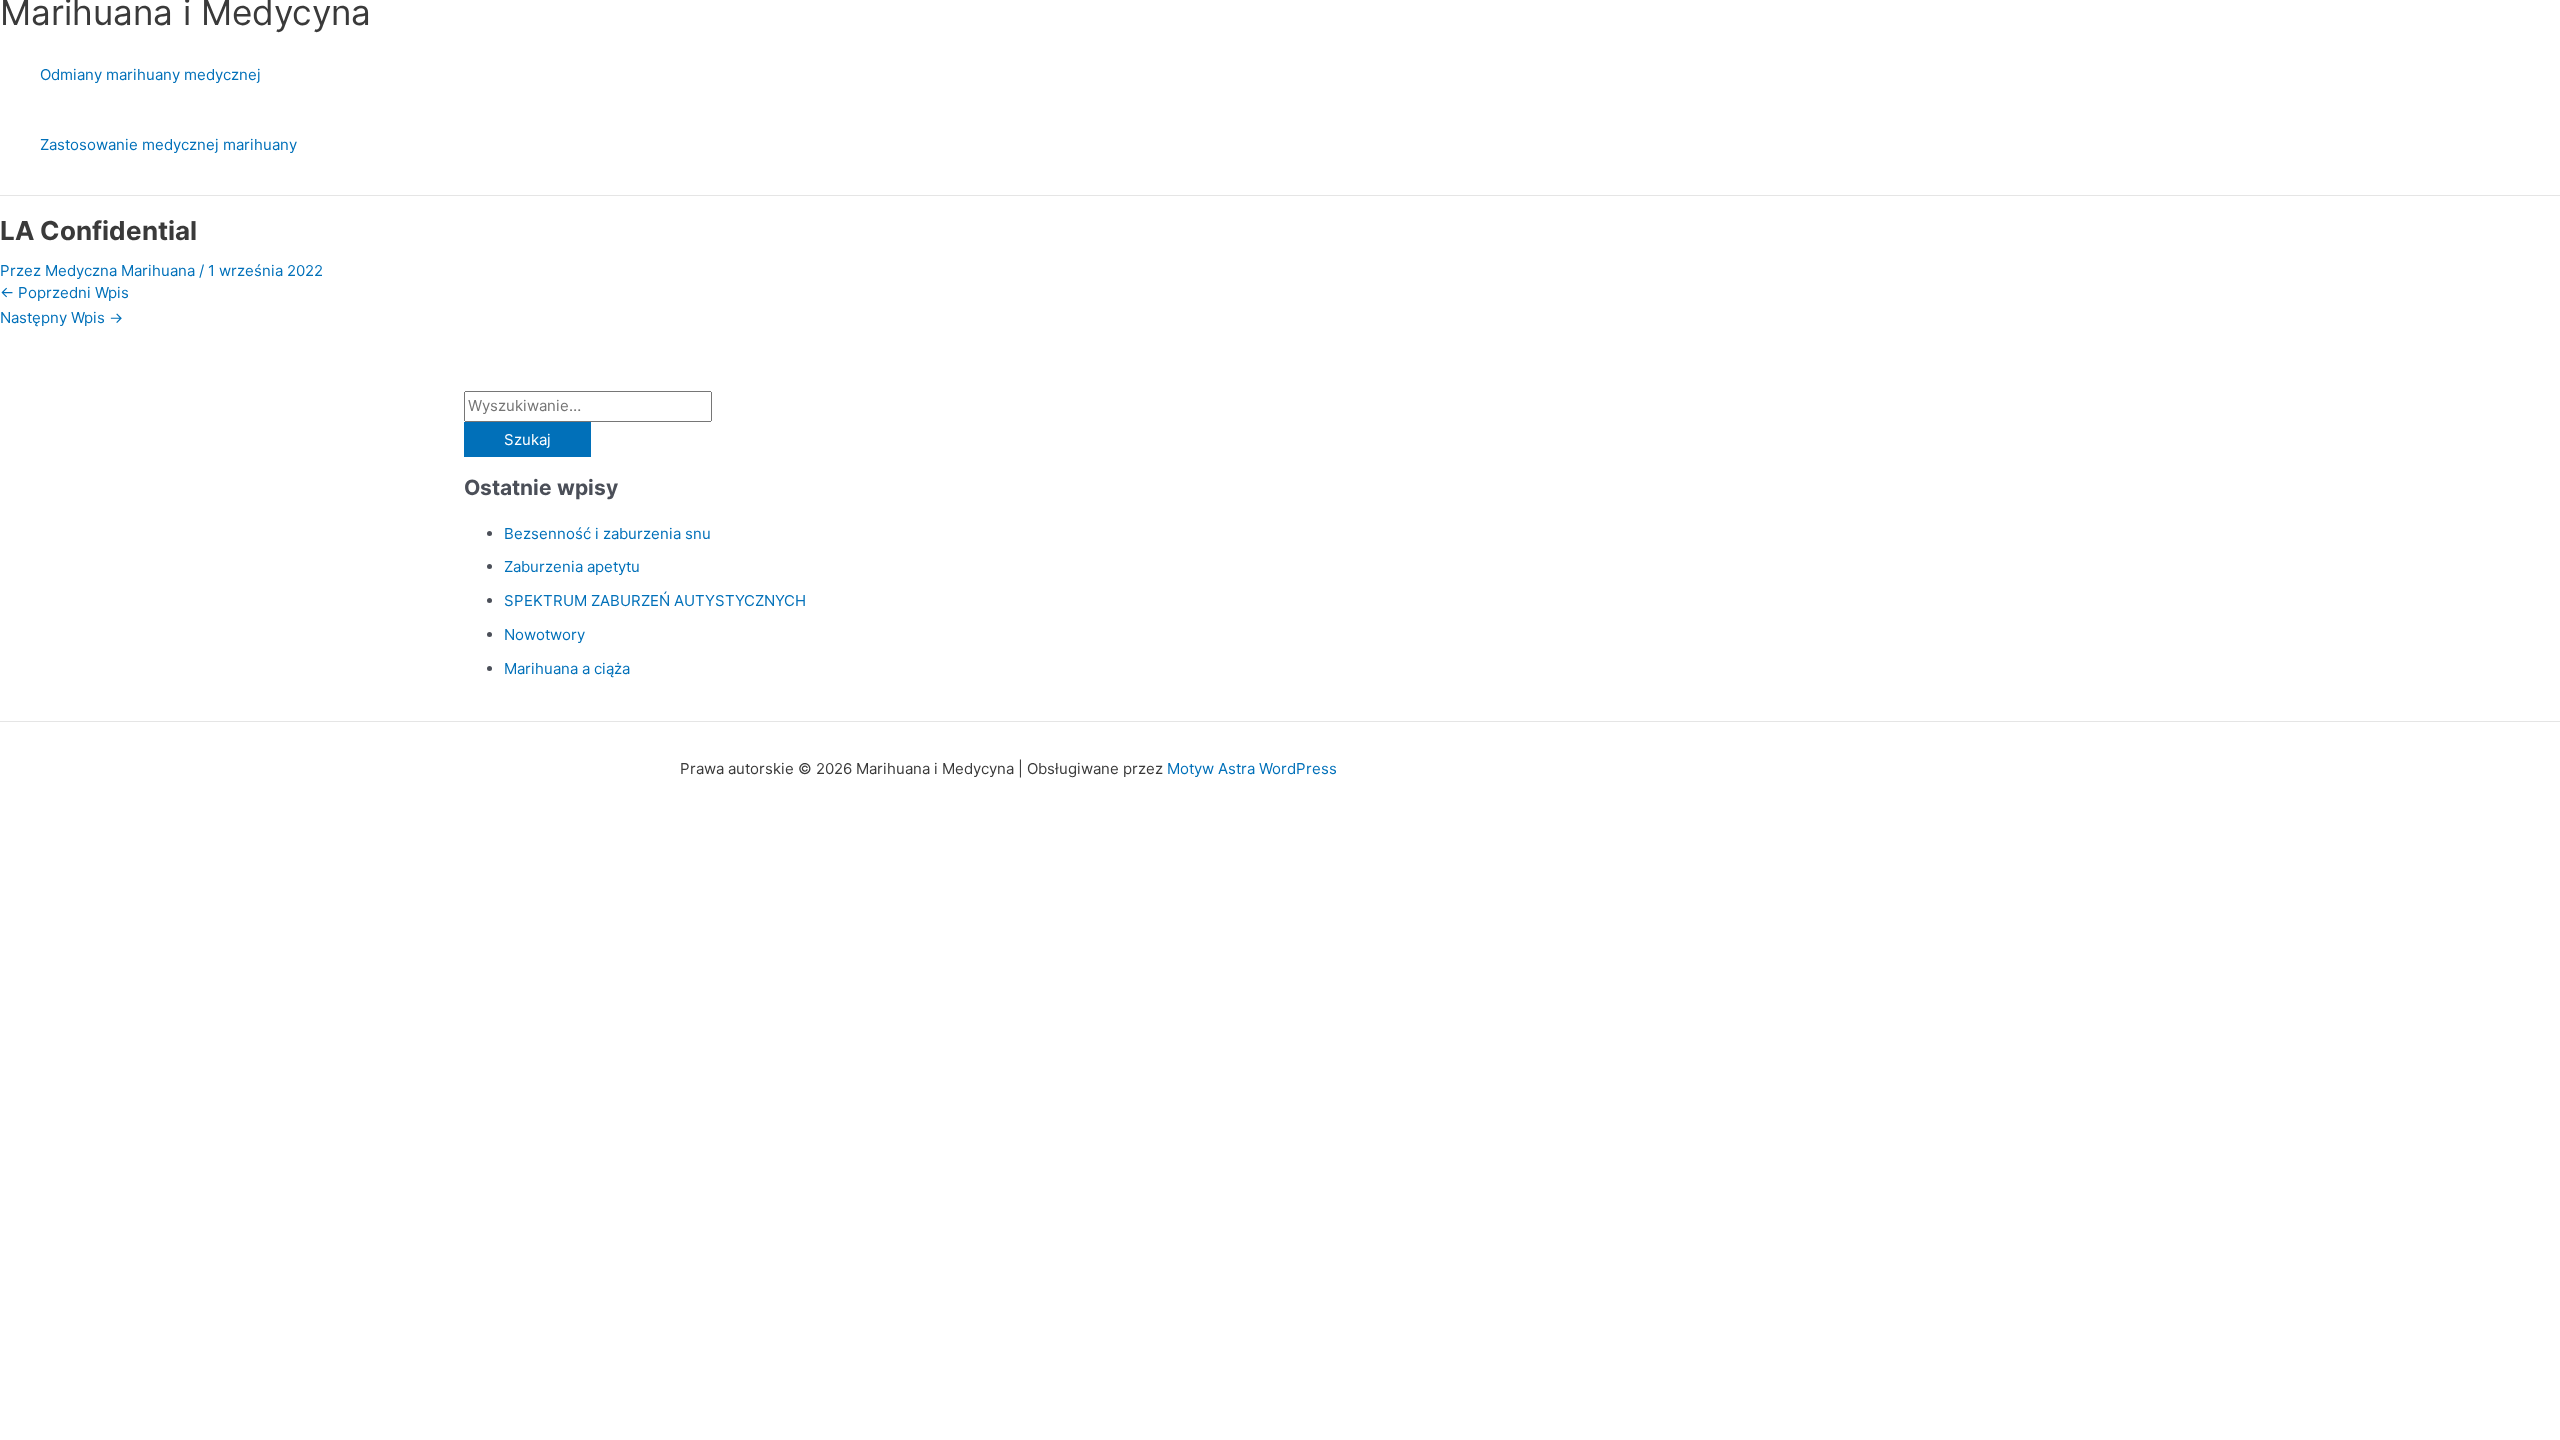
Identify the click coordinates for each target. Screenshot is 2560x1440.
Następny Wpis (61, 317)
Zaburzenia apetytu (572, 566)
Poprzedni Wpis (64, 292)
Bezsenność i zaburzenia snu (607, 533)
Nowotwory (544, 634)
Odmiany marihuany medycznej (150, 74)
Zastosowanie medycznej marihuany (168, 144)
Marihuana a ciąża (567, 668)
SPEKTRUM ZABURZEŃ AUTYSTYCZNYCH (655, 600)
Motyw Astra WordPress (1252, 768)
